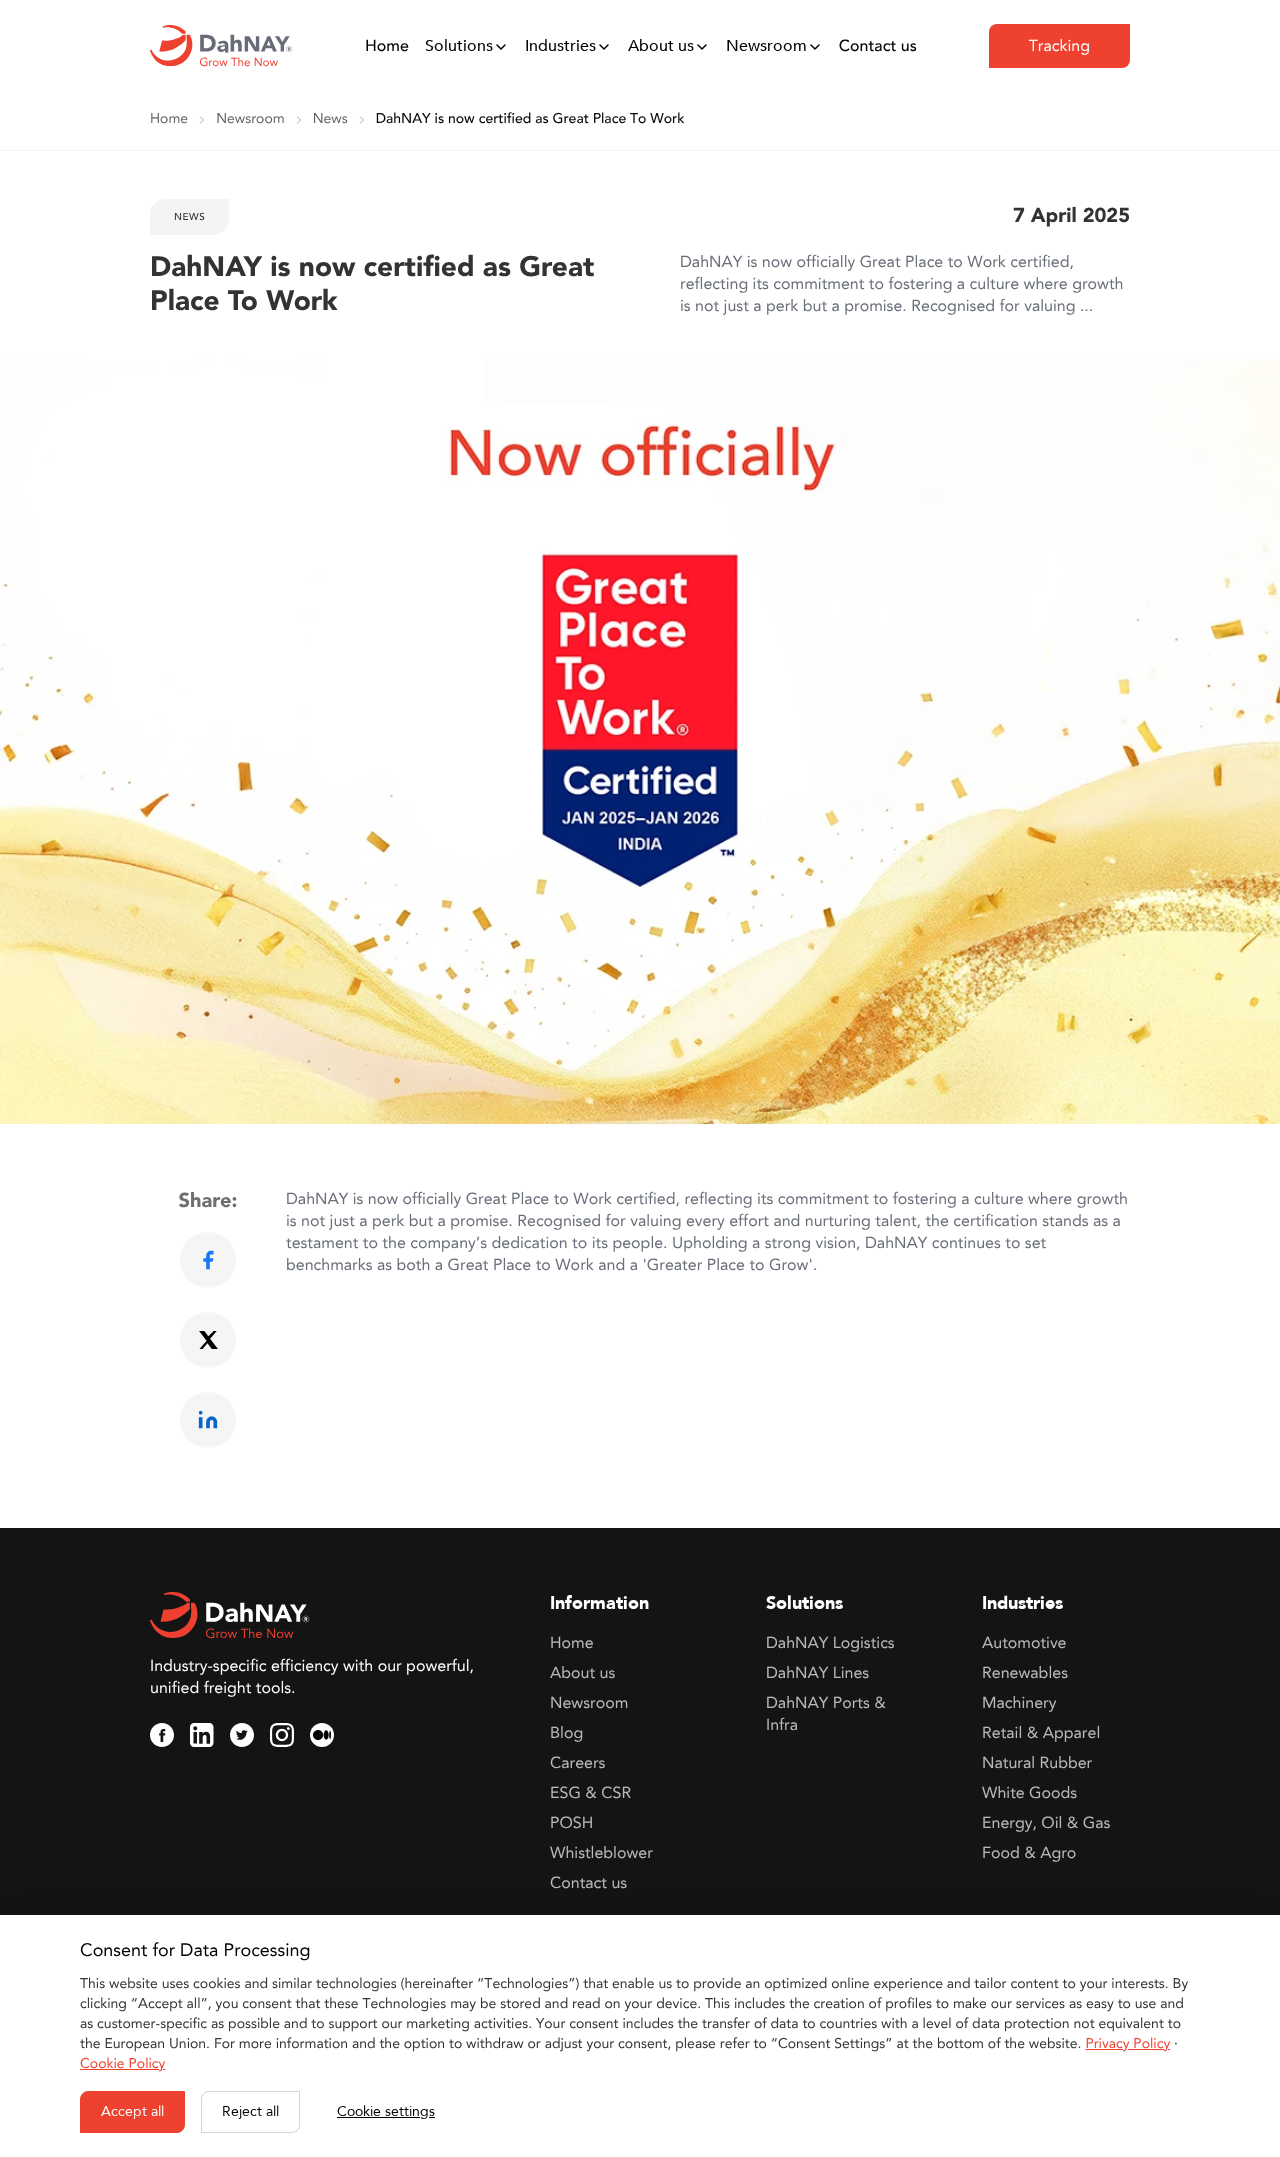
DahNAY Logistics (830, 1643)
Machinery (1019, 1703)
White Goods (1029, 1793)
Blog (566, 1733)
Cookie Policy (122, 2064)
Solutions (459, 46)
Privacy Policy (1127, 2044)
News (330, 119)
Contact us (878, 46)
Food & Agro (1029, 1853)
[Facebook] (162, 1735)
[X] (242, 1735)
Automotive (1024, 1643)
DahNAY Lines (817, 1673)
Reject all (250, 2111)
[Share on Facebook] (208, 1260)
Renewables (1025, 1673)
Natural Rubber (1037, 1763)
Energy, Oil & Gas (1046, 1823)
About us (661, 46)
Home (387, 46)
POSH (571, 1823)
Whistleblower (601, 1853)
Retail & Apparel (1041, 1733)
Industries (560, 46)
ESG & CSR (590, 1793)
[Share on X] (208, 1340)
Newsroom (766, 46)
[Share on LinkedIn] (208, 1420)
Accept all (132, 2111)
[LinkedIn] (202, 1735)
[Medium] (322, 1735)
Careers (577, 1763)
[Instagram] (282, 1735)
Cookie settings (386, 2111)
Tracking (1059, 46)
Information (599, 1604)
